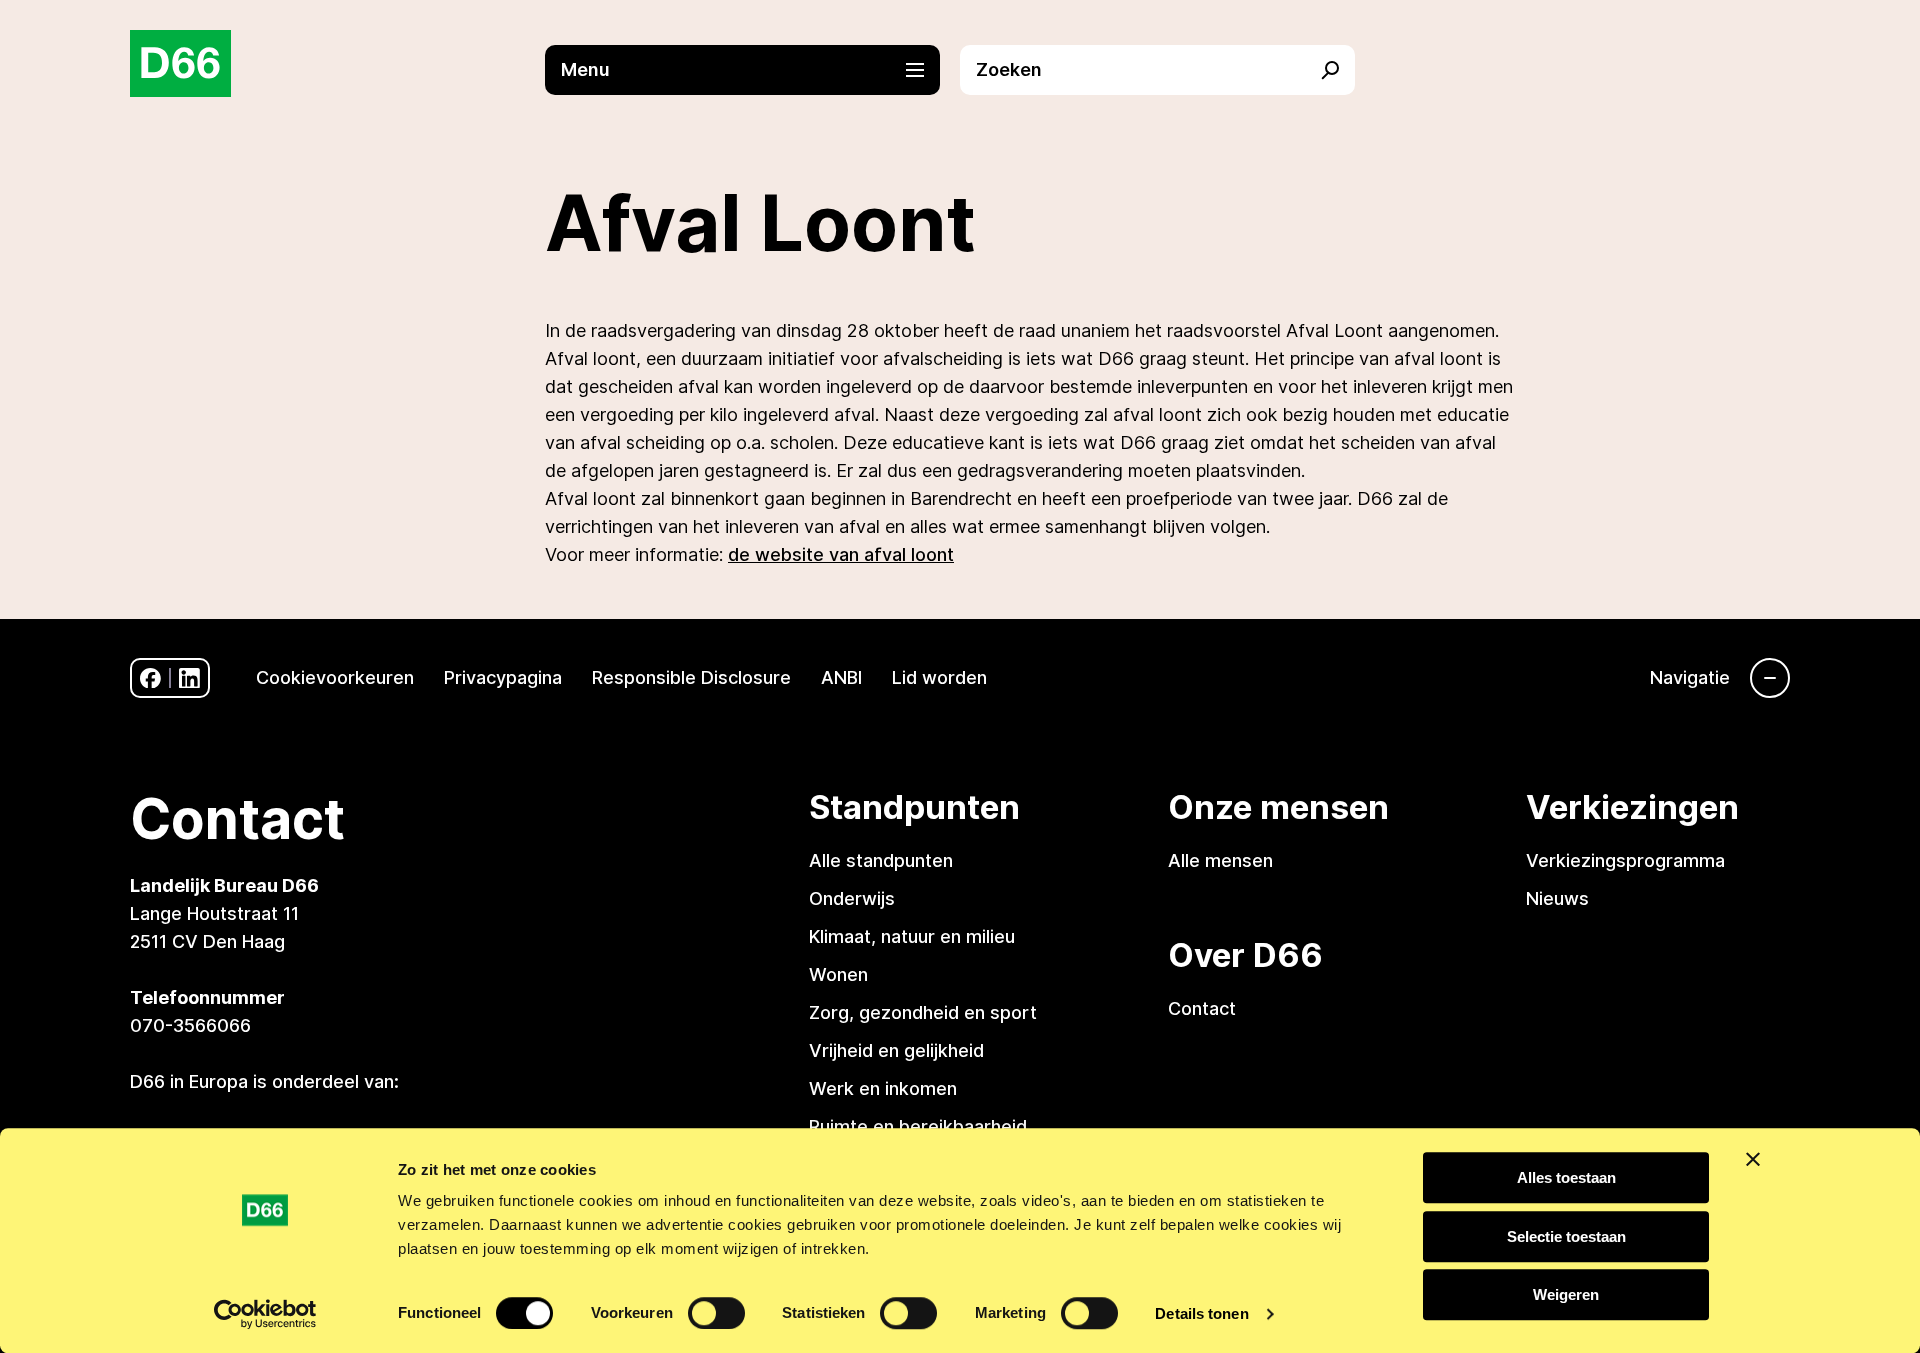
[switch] (716, 1313)
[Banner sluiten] (1753, 1159)
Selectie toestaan (1566, 1236)
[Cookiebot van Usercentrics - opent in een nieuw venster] (265, 1314)
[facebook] (150, 678)
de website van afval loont (841, 554)
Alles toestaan (1566, 1177)
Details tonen (1201, 1313)
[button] (752, 70)
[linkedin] (189, 678)
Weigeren (1566, 1294)
